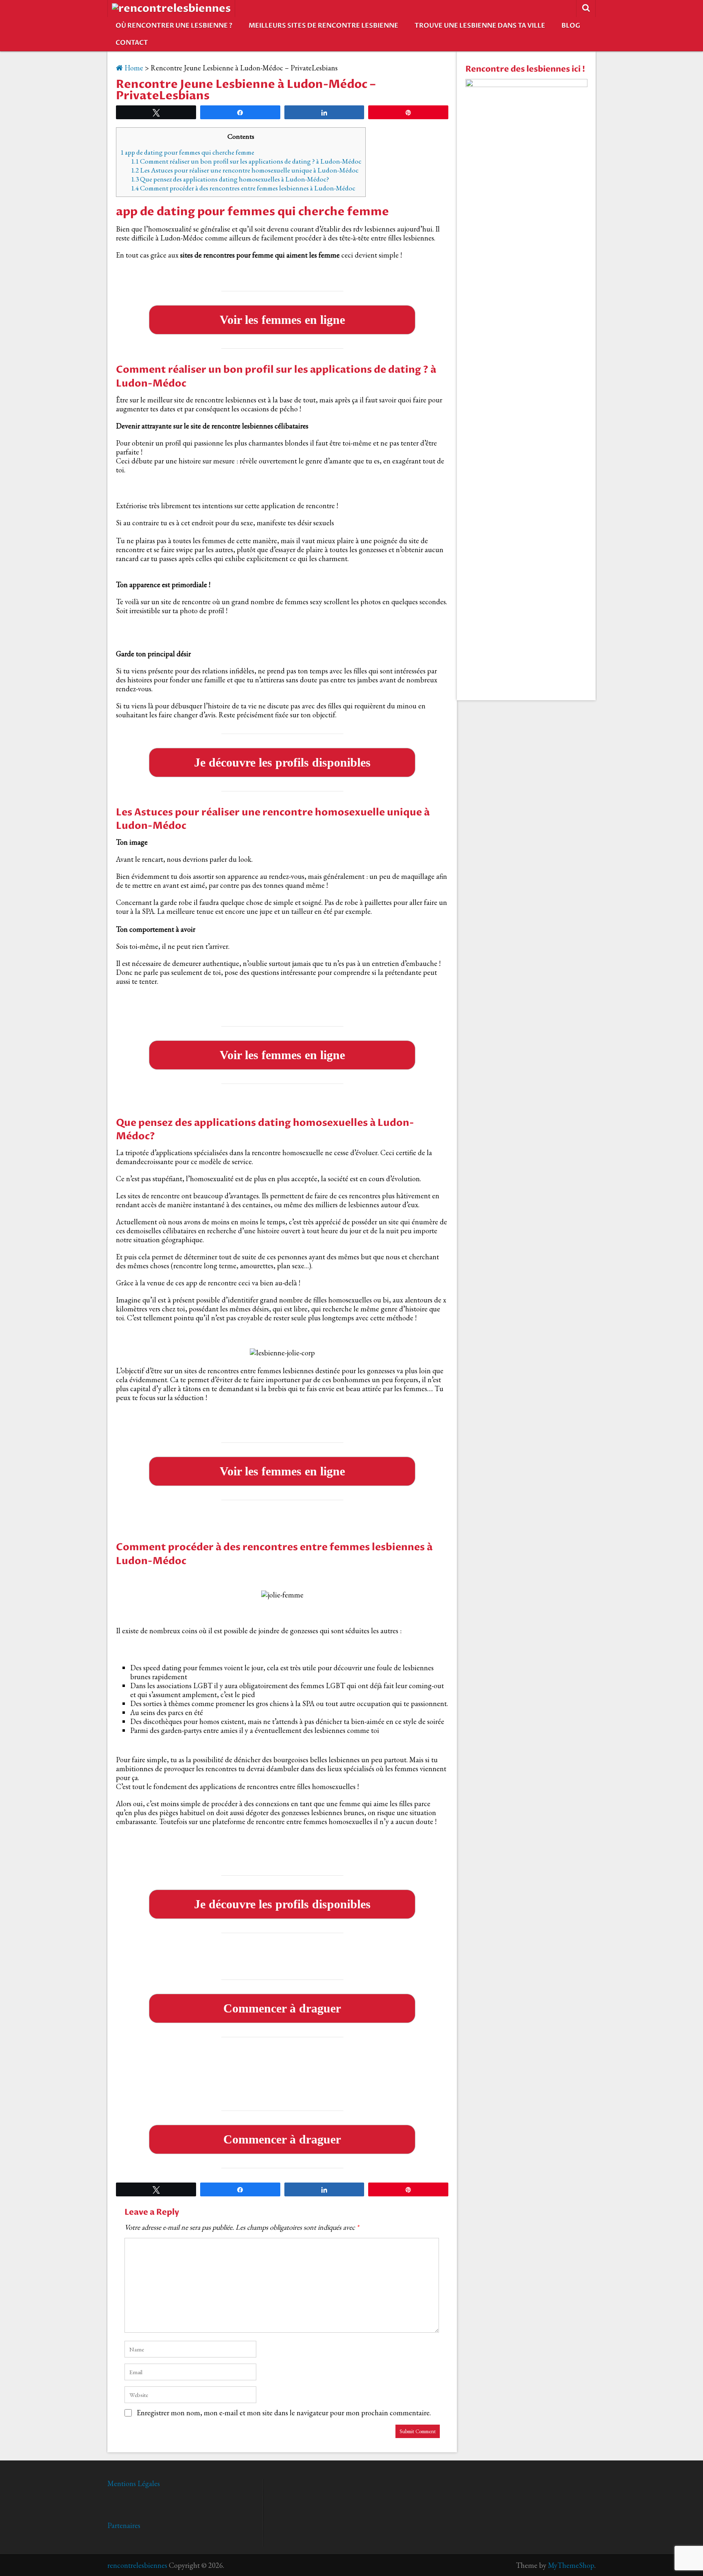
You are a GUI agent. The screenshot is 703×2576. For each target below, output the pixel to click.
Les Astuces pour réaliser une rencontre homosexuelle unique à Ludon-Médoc (245, 170)
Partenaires (124, 2525)
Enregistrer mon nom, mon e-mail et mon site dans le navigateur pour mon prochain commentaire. (284, 2413)
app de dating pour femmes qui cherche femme (187, 152)
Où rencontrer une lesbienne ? (174, 26)
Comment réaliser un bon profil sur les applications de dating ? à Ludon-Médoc (246, 161)
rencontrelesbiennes (137, 2565)
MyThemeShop (571, 2565)
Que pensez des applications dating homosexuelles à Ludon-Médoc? (230, 179)
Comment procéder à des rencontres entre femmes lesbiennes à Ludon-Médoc (243, 188)
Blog (571, 26)
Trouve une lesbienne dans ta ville (480, 26)
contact (132, 43)
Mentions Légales (134, 2483)
